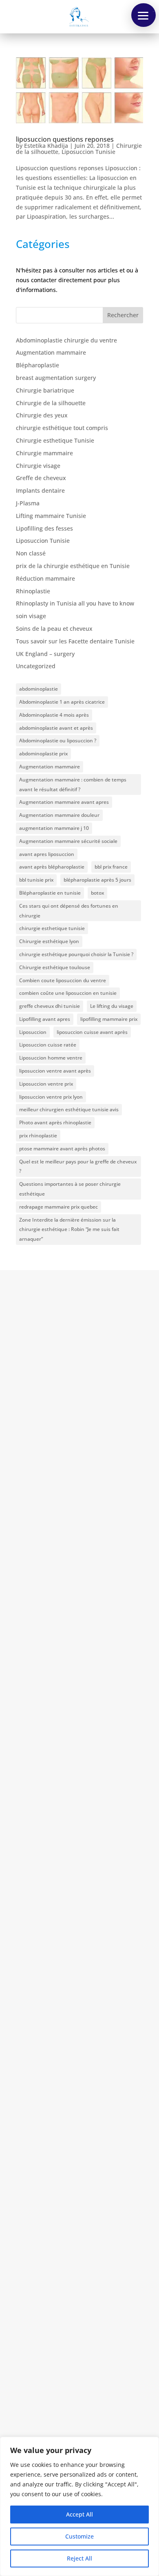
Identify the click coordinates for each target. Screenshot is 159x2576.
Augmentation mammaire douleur (59, 815)
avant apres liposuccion (47, 854)
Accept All (79, 2514)
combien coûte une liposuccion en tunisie (68, 993)
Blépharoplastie (38, 365)
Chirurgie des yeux (42, 415)
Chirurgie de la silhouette (51, 403)
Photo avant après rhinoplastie (55, 1122)
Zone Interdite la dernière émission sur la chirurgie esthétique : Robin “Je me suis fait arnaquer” (69, 1230)
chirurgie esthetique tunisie (52, 928)
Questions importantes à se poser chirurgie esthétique (70, 1189)
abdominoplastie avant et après (56, 728)
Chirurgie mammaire (44, 453)
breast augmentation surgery (56, 378)
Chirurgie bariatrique (45, 390)
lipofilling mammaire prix (109, 1019)
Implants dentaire (40, 490)
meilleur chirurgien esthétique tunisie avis (69, 1109)
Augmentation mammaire (51, 352)
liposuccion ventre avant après (55, 1071)
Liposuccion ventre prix (46, 1084)
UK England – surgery (45, 654)
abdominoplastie (39, 689)
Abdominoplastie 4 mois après (54, 715)
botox (97, 893)
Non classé (31, 553)
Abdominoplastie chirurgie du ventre (66, 340)
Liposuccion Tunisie (88, 152)
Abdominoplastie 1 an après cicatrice (62, 702)
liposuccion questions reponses (65, 139)
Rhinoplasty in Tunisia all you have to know (75, 603)
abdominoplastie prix (43, 754)
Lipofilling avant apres (45, 1019)
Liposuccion (33, 1032)
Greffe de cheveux (41, 478)
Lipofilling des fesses (44, 528)
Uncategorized (36, 666)
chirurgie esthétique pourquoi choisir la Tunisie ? (76, 954)
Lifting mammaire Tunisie (51, 516)
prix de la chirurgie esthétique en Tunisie (73, 566)
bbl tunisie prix (36, 880)
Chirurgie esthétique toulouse (55, 967)
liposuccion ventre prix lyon (51, 1097)
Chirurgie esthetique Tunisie (55, 440)
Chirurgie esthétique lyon (49, 941)
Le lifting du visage (112, 1006)
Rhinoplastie (33, 591)
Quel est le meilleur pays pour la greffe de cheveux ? (78, 1166)
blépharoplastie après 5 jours (97, 880)
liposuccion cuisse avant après (92, 1032)
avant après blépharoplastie (52, 867)
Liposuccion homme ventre (51, 1058)
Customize (79, 2536)
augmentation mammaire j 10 (54, 828)
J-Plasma (28, 503)
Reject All (79, 2558)
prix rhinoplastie (38, 1136)
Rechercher (123, 315)
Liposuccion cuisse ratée (48, 1045)
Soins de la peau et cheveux (54, 629)
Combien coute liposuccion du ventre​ (63, 980)
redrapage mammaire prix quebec (59, 1207)
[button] (144, 15)
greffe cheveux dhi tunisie (50, 1006)
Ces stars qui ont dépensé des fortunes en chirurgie (69, 911)
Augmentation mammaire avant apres (64, 802)
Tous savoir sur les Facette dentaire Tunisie (75, 641)
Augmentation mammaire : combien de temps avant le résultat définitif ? (73, 784)
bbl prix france (111, 867)
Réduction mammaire (45, 578)
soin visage (31, 616)
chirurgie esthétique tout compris (62, 428)
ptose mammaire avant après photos (62, 1149)
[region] (79, 2506)
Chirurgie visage (38, 466)
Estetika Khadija (46, 146)
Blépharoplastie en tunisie (50, 893)
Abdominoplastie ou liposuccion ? (58, 741)
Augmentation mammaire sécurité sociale (68, 841)
